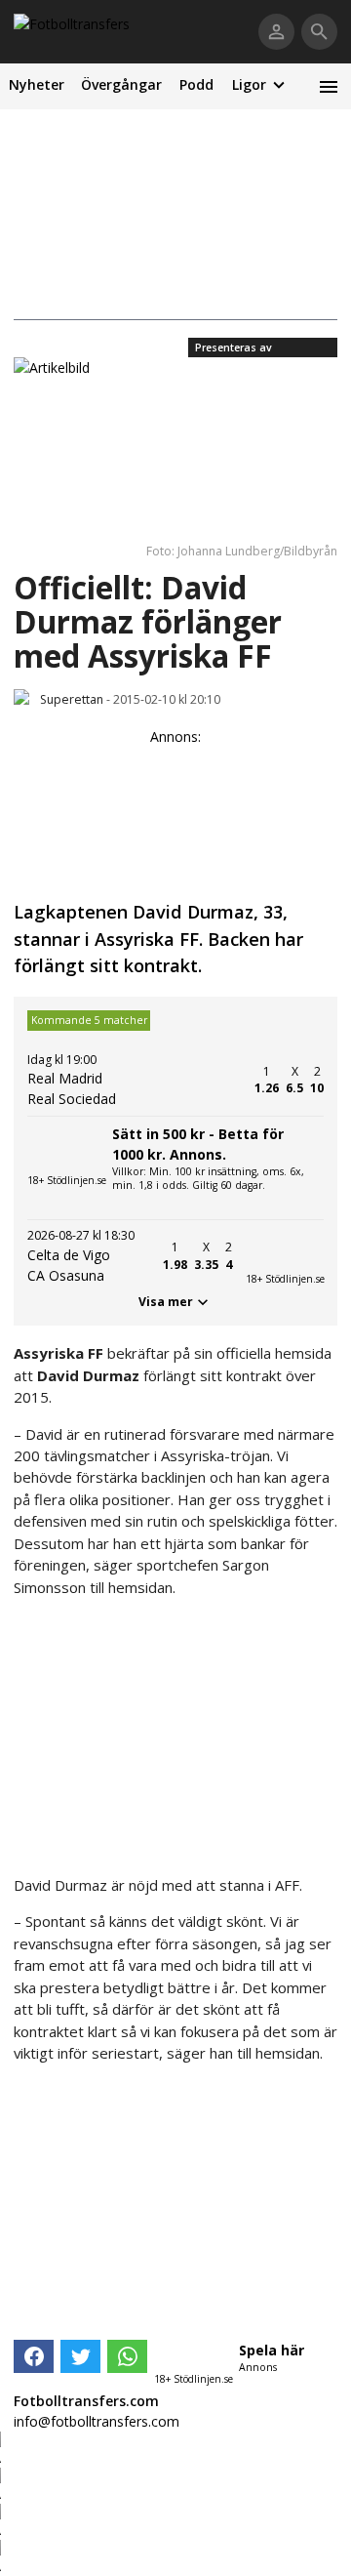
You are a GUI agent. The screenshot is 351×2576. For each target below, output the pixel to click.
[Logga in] (276, 32)
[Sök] (319, 32)
